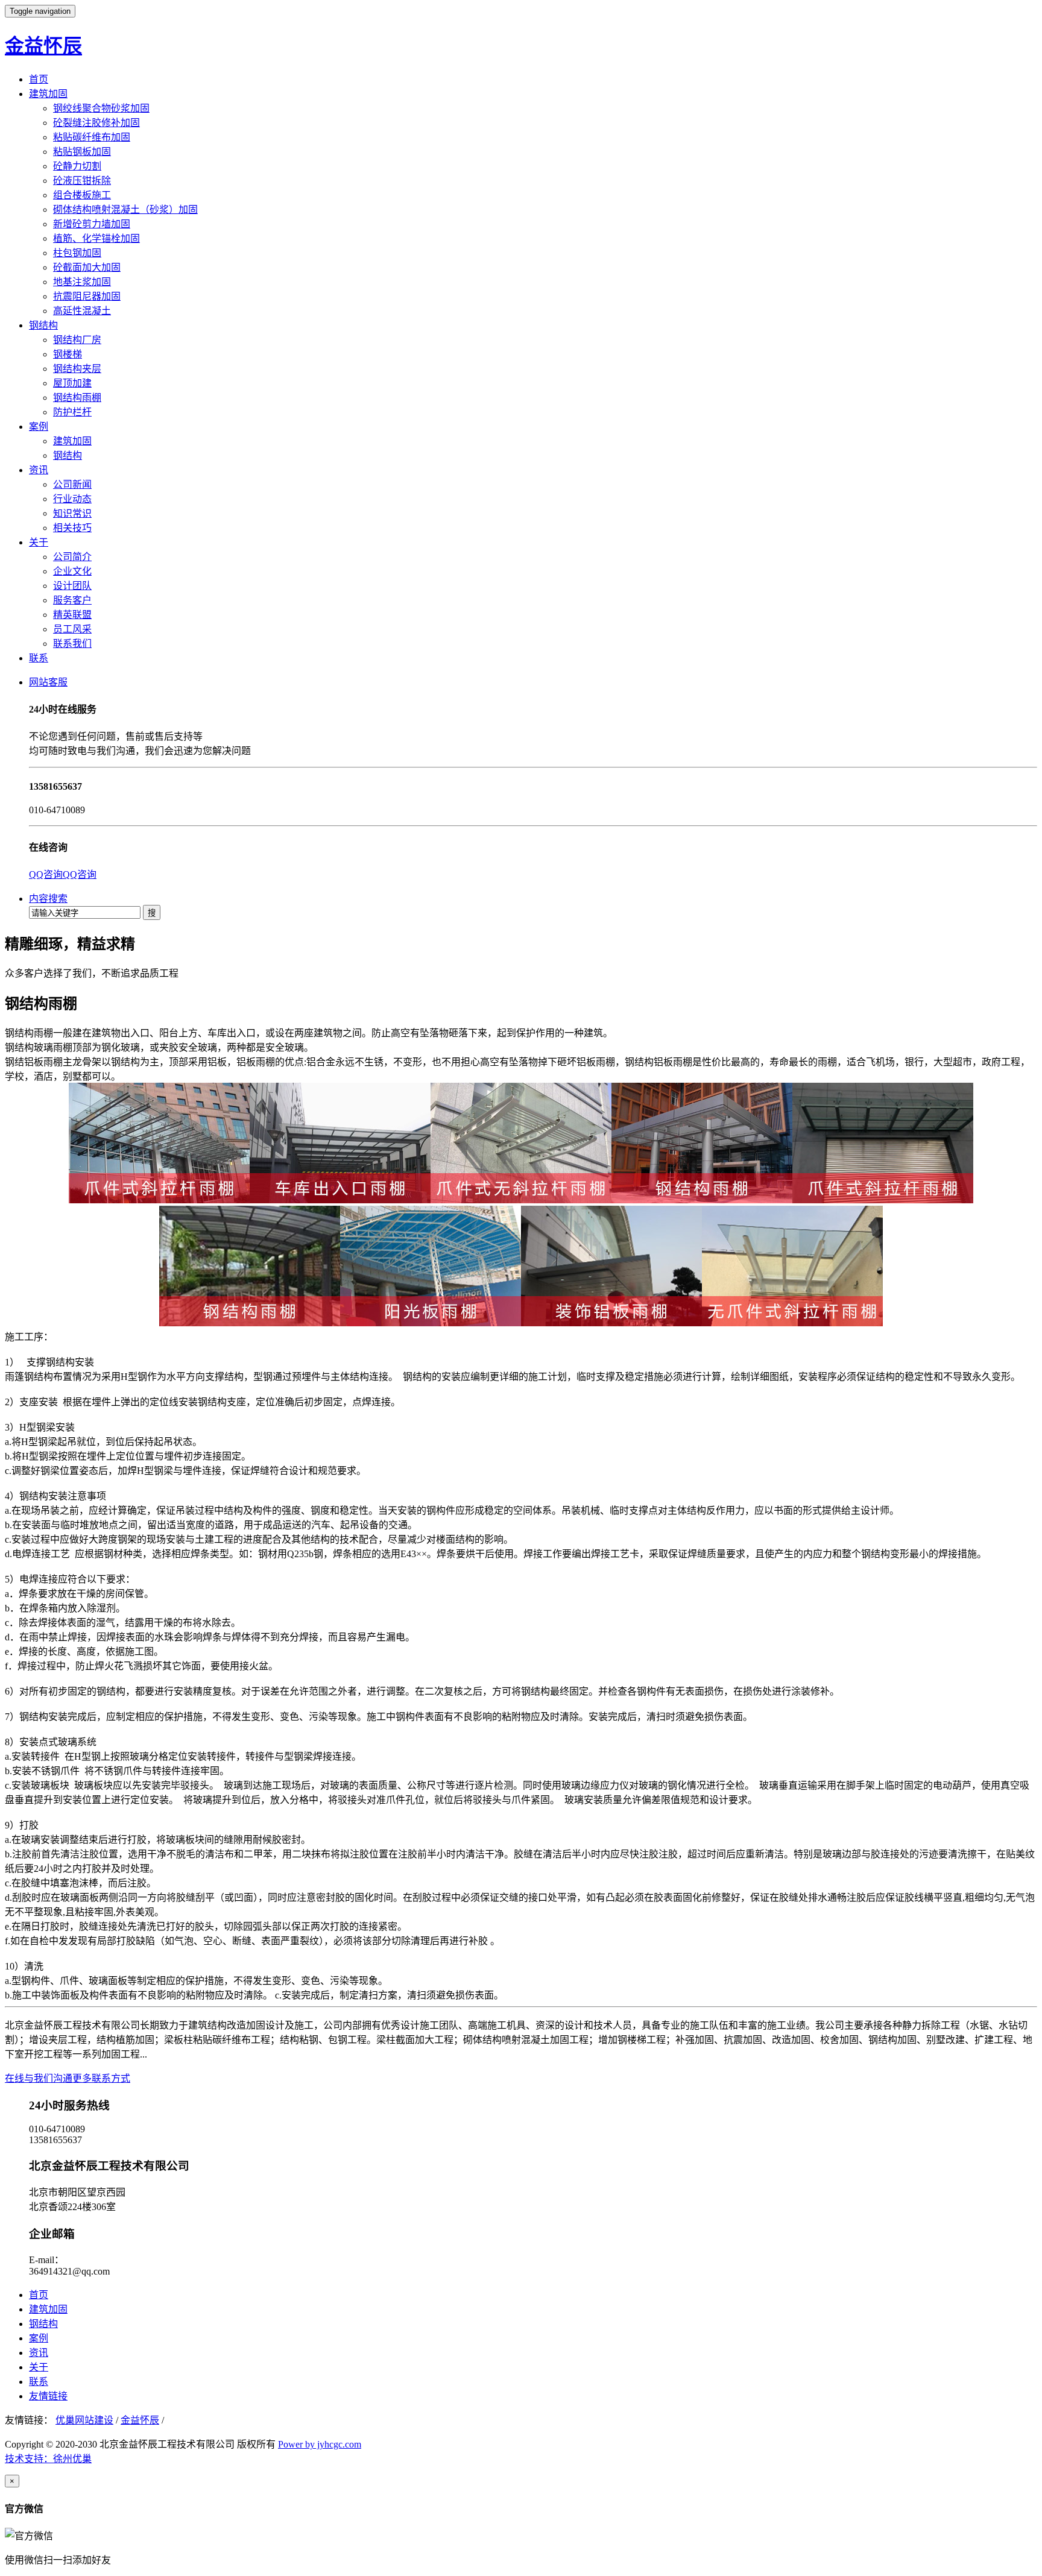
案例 (39, 427)
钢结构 (43, 325)
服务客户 (72, 600)
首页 (39, 79)
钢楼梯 (68, 354)
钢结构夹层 (77, 369)
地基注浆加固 (82, 282)
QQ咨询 (46, 874)
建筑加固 (48, 94)
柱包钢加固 (77, 253)
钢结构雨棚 (77, 398)
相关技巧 (72, 528)
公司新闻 (72, 484)
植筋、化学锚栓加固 (96, 238)
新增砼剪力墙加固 (92, 224)
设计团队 (72, 586)
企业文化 (72, 571)
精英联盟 (72, 615)
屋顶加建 (72, 383)
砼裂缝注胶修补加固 (96, 123)
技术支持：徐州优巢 (48, 2459)
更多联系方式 (101, 2078)
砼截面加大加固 (87, 267)
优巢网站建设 (84, 2420)
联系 (39, 658)
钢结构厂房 (77, 340)
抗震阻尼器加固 (87, 296)
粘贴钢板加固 (82, 152)
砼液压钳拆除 (82, 181)
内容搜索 (48, 899)
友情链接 (48, 2396)
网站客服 (48, 682)
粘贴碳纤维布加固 (92, 137)
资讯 (39, 470)
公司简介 (72, 557)
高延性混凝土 (82, 311)
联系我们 (72, 644)
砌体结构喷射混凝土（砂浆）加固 (125, 209)
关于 (39, 542)
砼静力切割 (77, 166)
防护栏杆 (72, 412)
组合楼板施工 (82, 195)
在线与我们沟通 (39, 2078)
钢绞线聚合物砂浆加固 (101, 108)
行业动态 (72, 499)
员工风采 (72, 629)
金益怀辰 (43, 46)
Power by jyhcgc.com (320, 2444)
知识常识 (72, 513)
